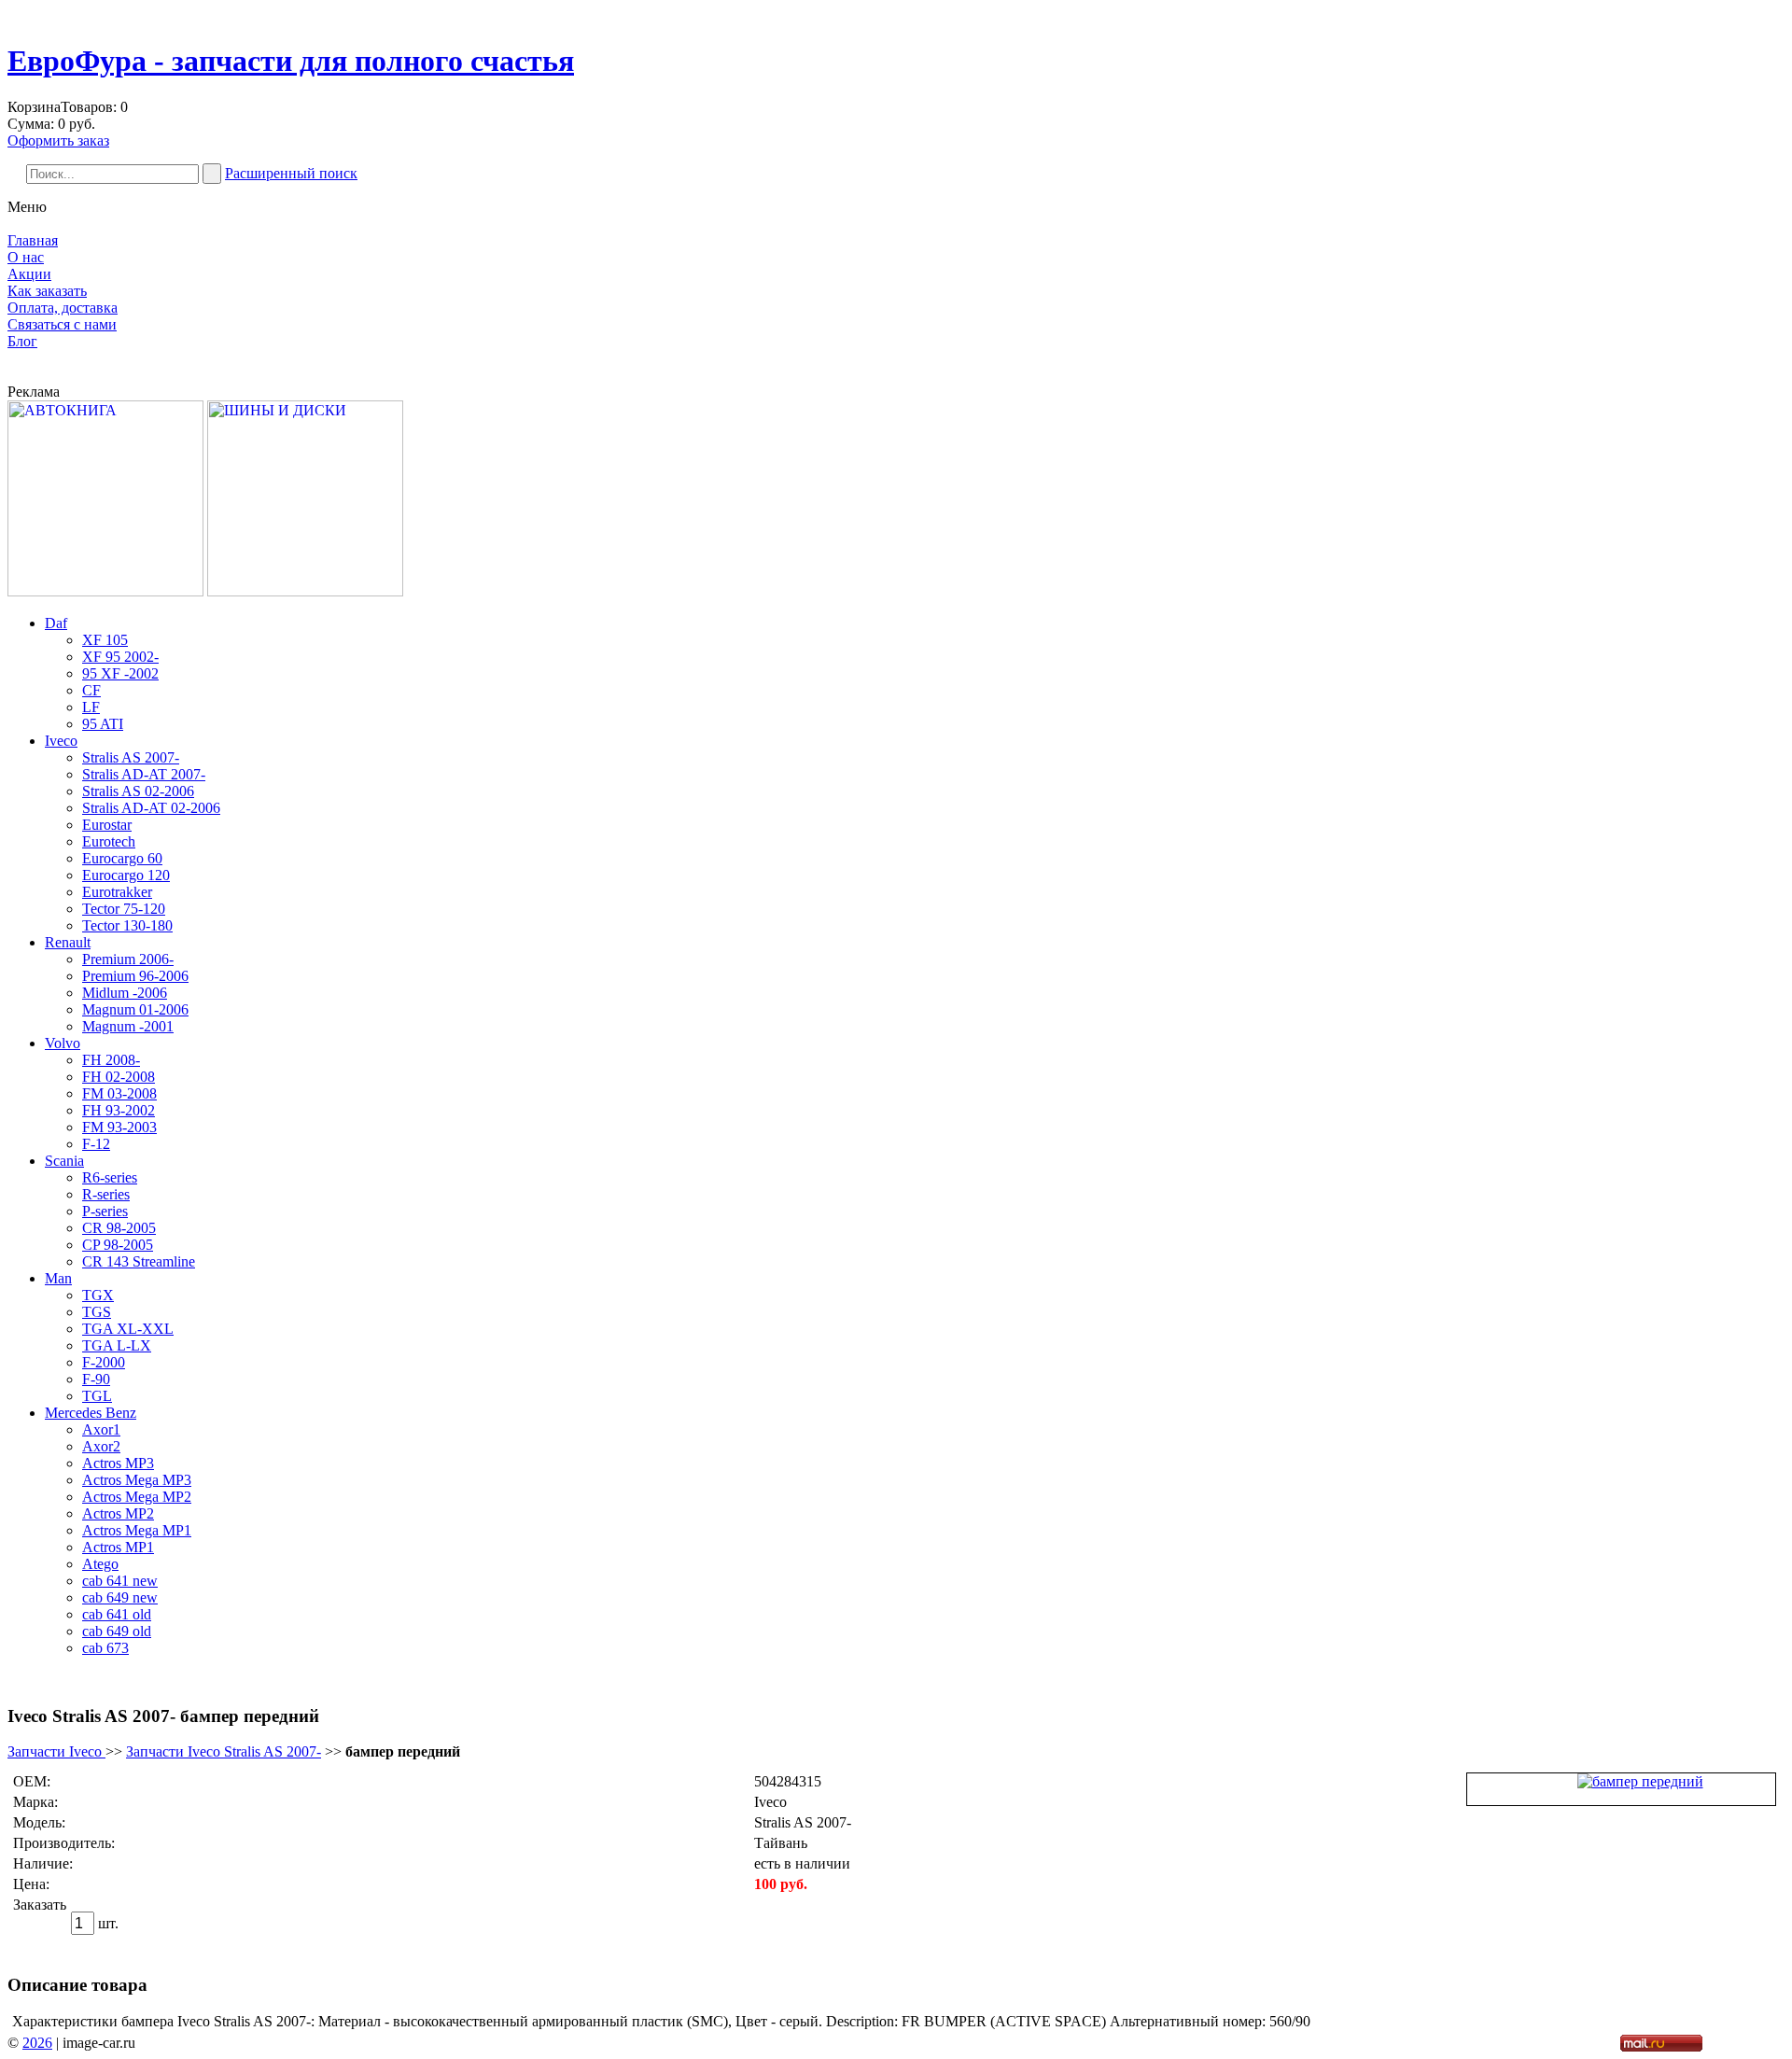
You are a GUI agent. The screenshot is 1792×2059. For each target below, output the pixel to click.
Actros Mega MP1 (137, 1530)
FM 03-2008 (119, 1093)
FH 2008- (111, 1060)
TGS (97, 1312)
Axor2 (101, 1446)
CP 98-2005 (118, 1245)
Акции (29, 274)
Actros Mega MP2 (137, 1497)
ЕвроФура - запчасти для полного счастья (291, 61)
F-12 (96, 1144)
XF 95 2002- (120, 657)
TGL (97, 1396)
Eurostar (107, 825)
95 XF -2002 (120, 673)
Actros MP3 (118, 1463)
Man (58, 1278)
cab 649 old (117, 1631)
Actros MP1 (118, 1547)
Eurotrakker (117, 892)
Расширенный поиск (291, 173)
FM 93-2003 (119, 1127)
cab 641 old (117, 1614)
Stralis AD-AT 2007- (144, 774)
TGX (98, 1295)
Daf (56, 623)
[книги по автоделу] (105, 591)
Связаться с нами (62, 324)
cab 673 (105, 1648)
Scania (64, 1161)
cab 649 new (120, 1597)
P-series (105, 1211)
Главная (33, 240)
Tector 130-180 (127, 925)
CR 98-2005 (119, 1228)
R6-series (110, 1177)
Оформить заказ (58, 140)
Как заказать (47, 291)
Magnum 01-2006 (135, 1009)
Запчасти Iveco (56, 1751)
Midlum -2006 (125, 993)
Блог (22, 341)
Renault (68, 942)
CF (91, 690)
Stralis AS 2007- (131, 757)
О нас (26, 257)
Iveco (61, 741)
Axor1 (101, 1429)
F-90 (96, 1379)
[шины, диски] (305, 591)
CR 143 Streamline (139, 1261)
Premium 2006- (128, 959)
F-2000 (104, 1362)
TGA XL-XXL (128, 1329)
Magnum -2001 (128, 1026)
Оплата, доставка (63, 308)
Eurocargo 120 (126, 875)
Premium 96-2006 (135, 976)
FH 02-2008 (119, 1077)
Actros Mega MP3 (137, 1480)
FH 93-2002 (119, 1110)
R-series (106, 1194)
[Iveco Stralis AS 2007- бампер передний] (1640, 1781)
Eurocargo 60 (122, 858)
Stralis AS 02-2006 (138, 791)
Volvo (63, 1043)
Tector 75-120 (124, 909)
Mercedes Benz (91, 1413)
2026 (37, 2043)
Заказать (40, 1905)
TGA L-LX (117, 1345)
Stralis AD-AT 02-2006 (151, 808)
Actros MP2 (118, 1513)
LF (91, 707)
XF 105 (105, 640)
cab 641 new (120, 1581)
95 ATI (103, 724)
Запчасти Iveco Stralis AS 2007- (224, 1751)
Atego (100, 1564)
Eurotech (109, 841)
